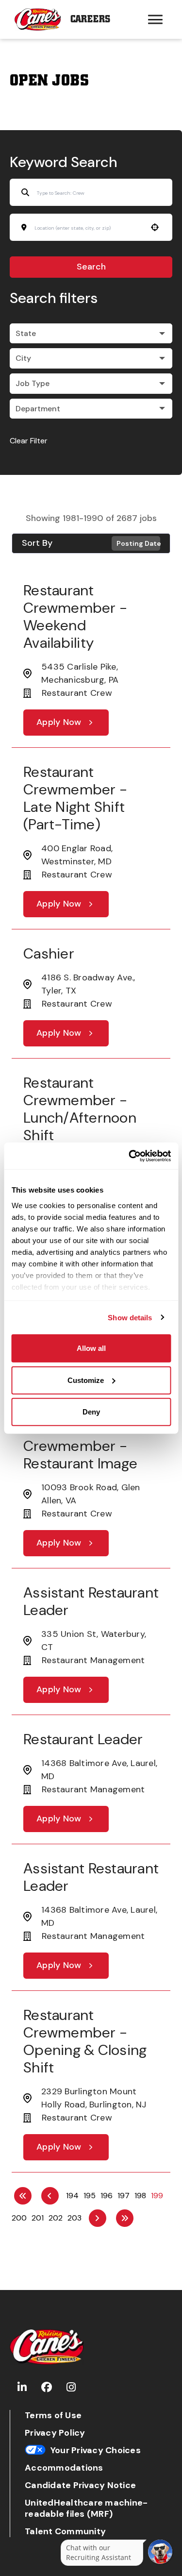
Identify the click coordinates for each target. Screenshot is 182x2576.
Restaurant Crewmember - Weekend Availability (75, 616)
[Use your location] (155, 227)
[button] (91, 334)
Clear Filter (29, 441)
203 (74, 2218)
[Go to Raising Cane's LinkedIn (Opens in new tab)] (22, 2387)
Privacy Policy (55, 2433)
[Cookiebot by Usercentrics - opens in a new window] (130, 1156)
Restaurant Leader (83, 1739)
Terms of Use (53, 2416)
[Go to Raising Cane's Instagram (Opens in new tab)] (71, 2387)
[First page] (23, 2196)
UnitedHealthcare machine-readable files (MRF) (86, 2509)
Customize (86, 1380)
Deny (91, 1412)
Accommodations (64, 2468)
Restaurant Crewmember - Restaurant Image (80, 1446)
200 (19, 2218)
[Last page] (125, 2218)
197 (124, 2196)
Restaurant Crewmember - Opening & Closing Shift (85, 2041)
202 (56, 2218)
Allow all (91, 1348)
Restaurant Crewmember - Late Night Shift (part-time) (75, 798)
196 (107, 2196)
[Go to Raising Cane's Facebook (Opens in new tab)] (47, 2387)
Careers (90, 19)
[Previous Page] (50, 2196)
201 (38, 2218)
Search (91, 267)
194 (72, 2196)
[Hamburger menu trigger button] (155, 19)
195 (90, 2196)
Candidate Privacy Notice (80, 2485)
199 (157, 2196)
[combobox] (88, 228)
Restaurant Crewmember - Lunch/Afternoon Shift (80, 1109)
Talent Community (65, 2532)
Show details (130, 1317)
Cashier (49, 953)
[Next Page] (98, 2218)
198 (140, 2196)
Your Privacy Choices (96, 2450)
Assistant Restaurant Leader (91, 1601)
